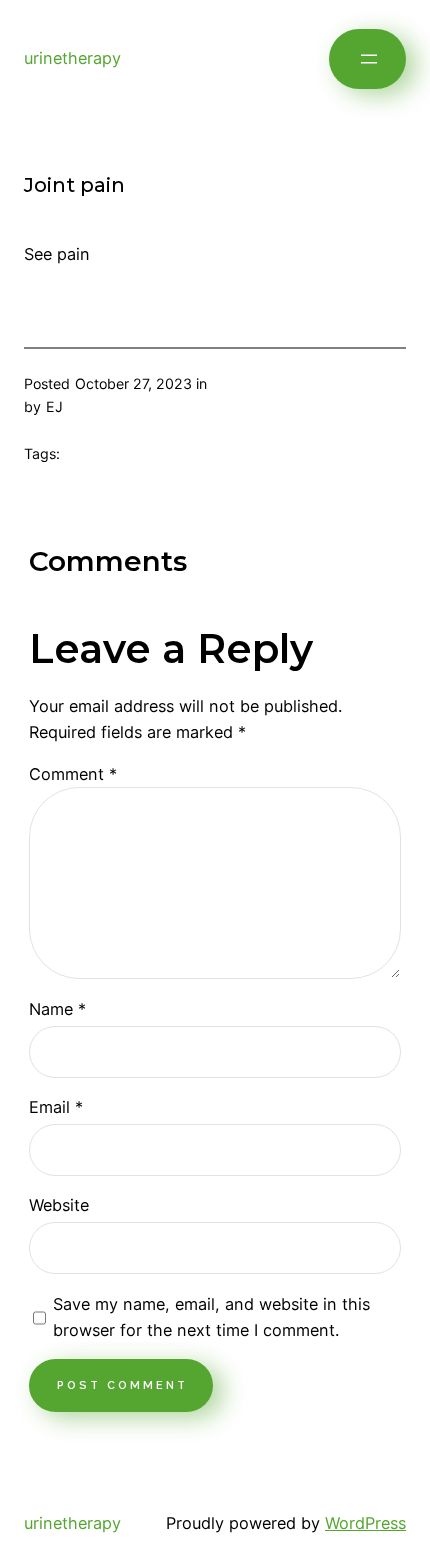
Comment (73, 774)
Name (57, 1009)
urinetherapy (72, 58)
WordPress (365, 1523)
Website (59, 1205)
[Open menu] (367, 59)
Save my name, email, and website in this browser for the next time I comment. (211, 1317)
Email (56, 1107)
